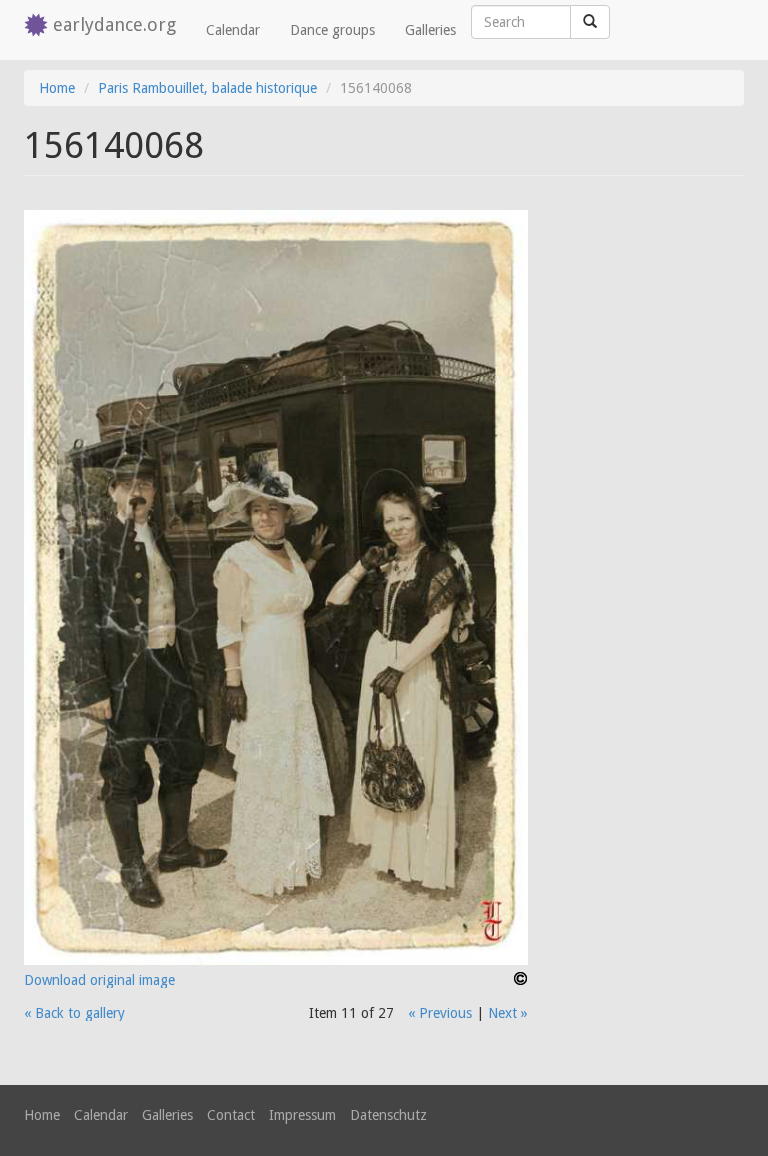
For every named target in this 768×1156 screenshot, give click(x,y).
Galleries (430, 30)
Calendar (233, 30)
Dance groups (332, 30)
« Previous (440, 1013)
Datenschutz (388, 1115)
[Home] (38, 26)
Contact (231, 1115)
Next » (508, 1013)
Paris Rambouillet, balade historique (207, 88)
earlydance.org (114, 24)
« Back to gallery (74, 1013)
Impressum (302, 1115)
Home (57, 88)
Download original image (99, 980)
